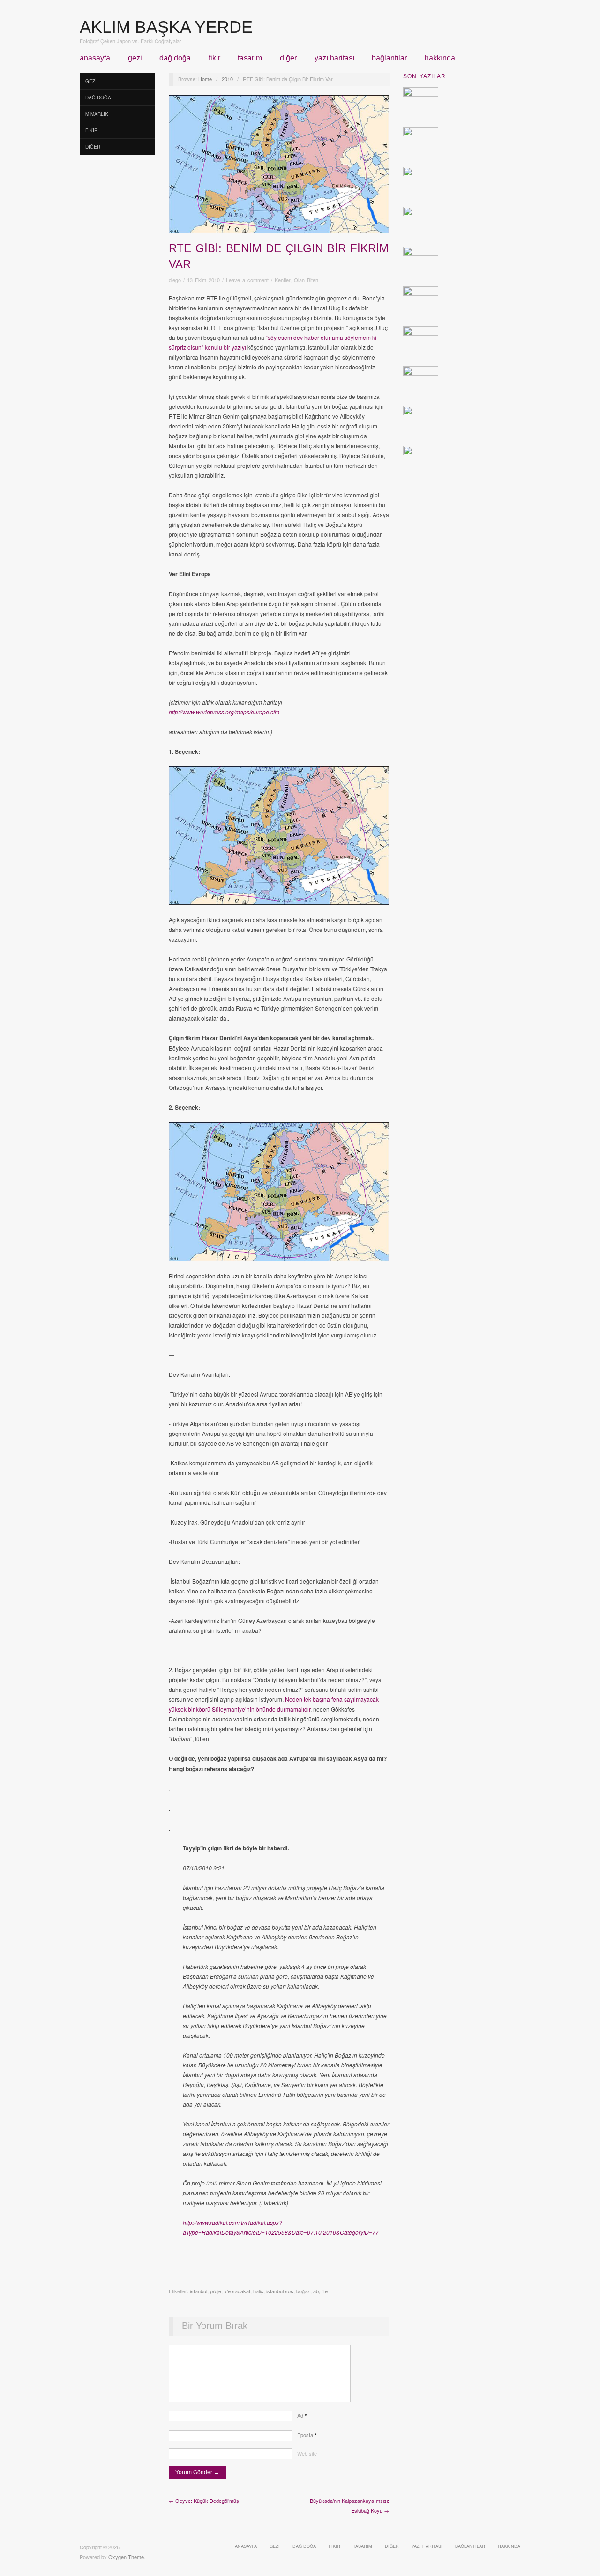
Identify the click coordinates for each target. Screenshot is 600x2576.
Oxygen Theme (126, 2557)
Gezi (135, 58)
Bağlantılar (389, 58)
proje (216, 2291)
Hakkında (440, 58)
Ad (302, 2415)
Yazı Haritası (334, 58)
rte (325, 2291)
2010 (227, 79)
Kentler (282, 280)
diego (175, 280)
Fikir (214, 58)
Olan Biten (306, 280)
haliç (258, 2291)
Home (205, 79)
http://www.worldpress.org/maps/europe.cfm (224, 712)
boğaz (303, 2291)
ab (316, 2291)
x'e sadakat (237, 2291)
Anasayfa (95, 58)
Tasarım (250, 58)
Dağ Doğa (175, 58)
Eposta (307, 2435)
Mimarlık (97, 114)
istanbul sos (280, 2291)
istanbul (199, 2291)
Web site (307, 2453)
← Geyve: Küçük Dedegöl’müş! (205, 2501)
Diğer (288, 58)
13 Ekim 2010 (203, 280)
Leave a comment (247, 280)
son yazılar (424, 76)
